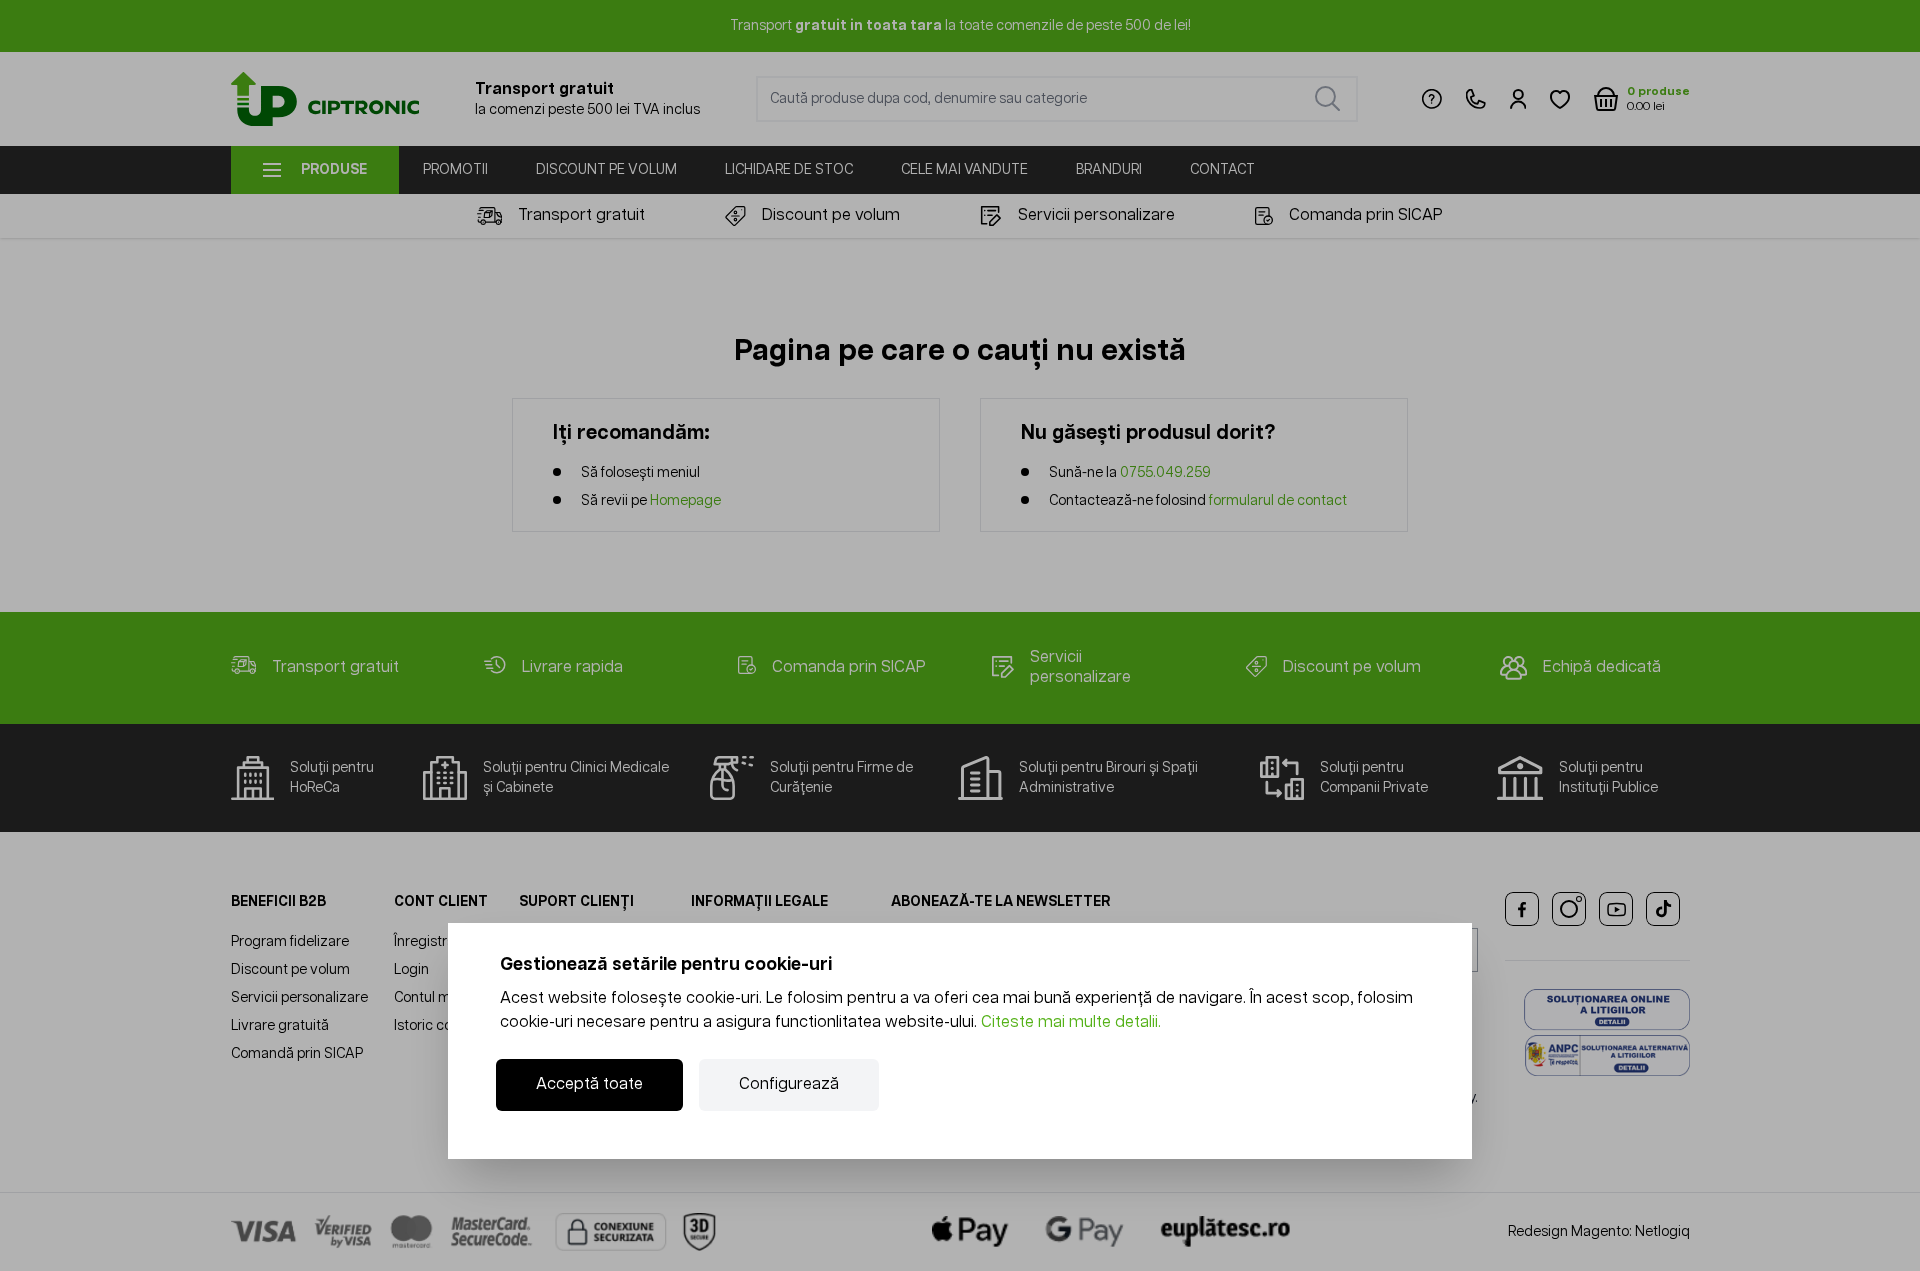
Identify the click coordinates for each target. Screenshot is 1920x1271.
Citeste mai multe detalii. (1071, 1022)
